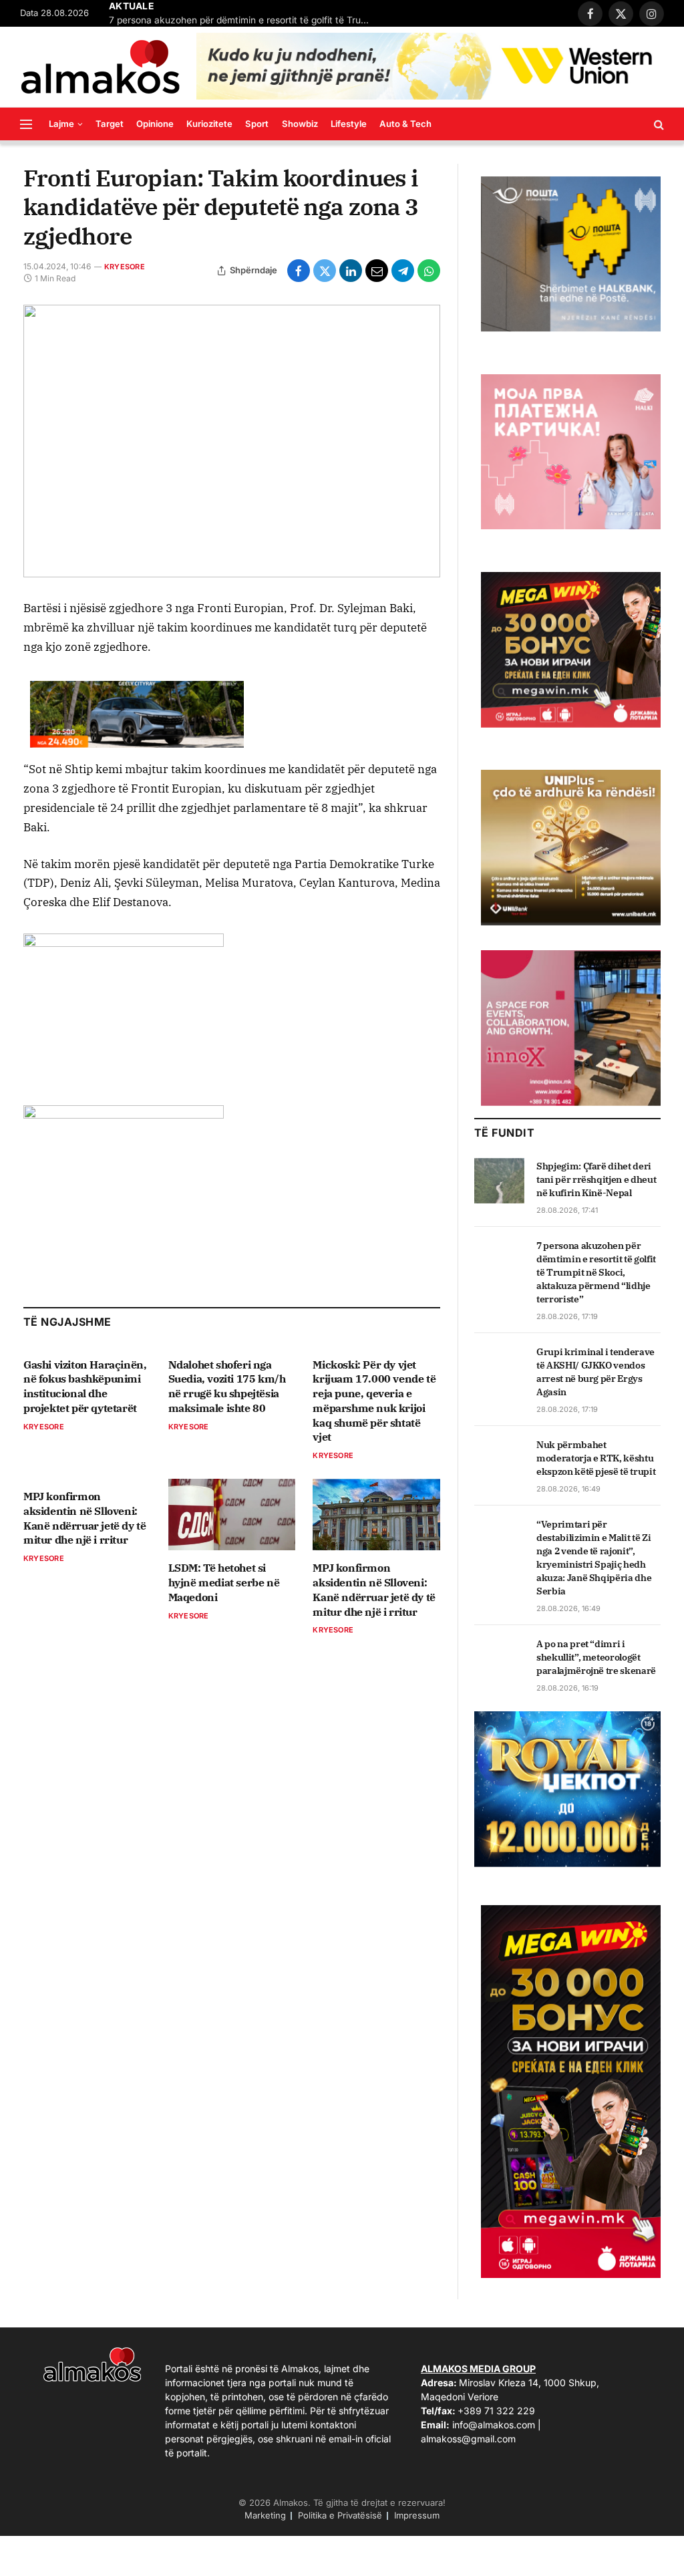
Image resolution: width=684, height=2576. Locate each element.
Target (110, 124)
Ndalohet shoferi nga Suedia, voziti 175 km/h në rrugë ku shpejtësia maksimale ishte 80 (227, 1386)
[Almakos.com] (100, 67)
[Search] (658, 124)
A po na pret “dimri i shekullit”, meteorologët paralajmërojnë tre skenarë (596, 1657)
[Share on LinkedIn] (351, 271)
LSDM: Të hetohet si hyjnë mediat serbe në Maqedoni (224, 1582)
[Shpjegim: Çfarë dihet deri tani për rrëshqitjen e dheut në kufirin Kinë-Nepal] (499, 1181)
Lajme (61, 124)
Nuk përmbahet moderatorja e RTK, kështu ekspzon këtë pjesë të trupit (596, 1458)
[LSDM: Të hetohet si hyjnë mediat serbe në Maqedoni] (232, 1515)
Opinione (155, 124)
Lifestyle (349, 124)
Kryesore (125, 267)
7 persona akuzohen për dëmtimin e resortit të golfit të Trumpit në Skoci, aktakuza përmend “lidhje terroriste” (242, 20)
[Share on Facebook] (299, 271)
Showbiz (300, 124)
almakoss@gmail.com (468, 2439)
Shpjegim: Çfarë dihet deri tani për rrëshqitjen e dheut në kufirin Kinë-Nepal (596, 1179)
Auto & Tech (405, 124)
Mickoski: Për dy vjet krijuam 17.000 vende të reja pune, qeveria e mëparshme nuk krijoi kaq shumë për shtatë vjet (374, 1401)
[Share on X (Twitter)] (325, 271)
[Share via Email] (377, 271)
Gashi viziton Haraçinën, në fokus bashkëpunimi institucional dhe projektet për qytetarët (85, 1386)
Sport (257, 124)
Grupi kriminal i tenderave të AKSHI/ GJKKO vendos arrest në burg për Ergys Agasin (595, 1372)
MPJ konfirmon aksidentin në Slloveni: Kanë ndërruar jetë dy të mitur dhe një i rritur (84, 1518)
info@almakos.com (494, 2425)
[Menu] (26, 124)
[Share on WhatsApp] (429, 271)
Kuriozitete (209, 124)
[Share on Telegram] (403, 271)
